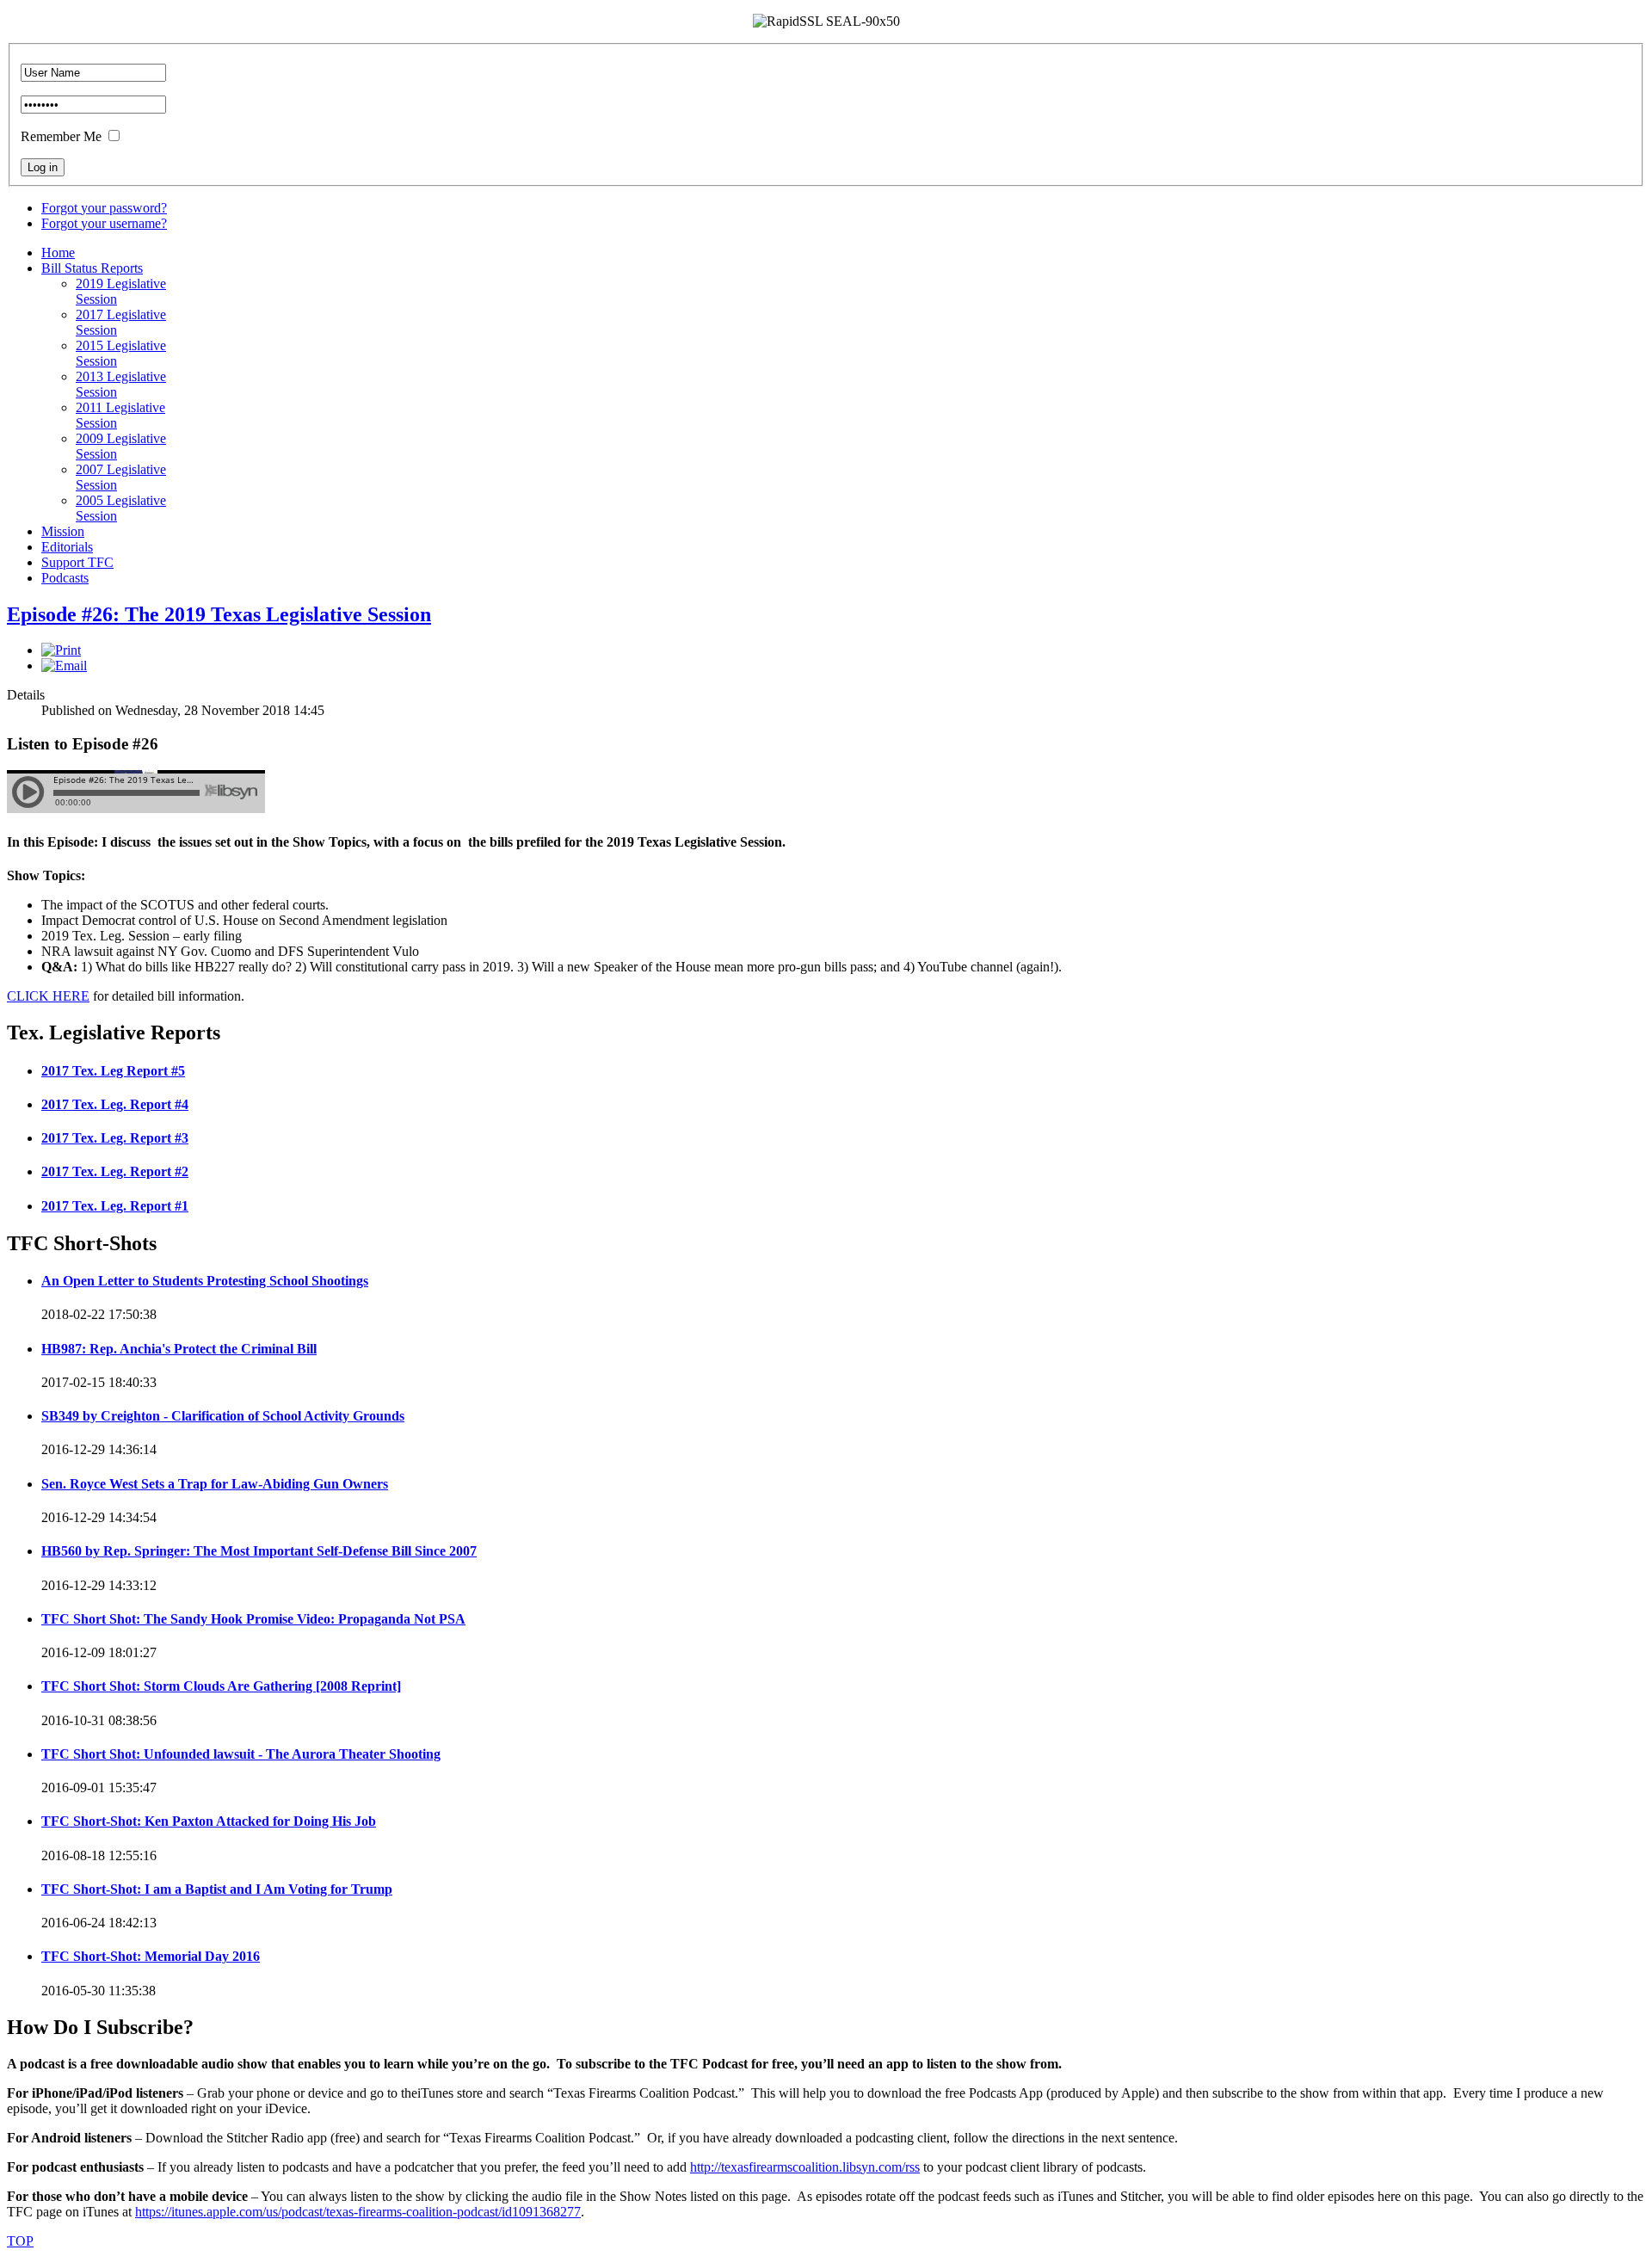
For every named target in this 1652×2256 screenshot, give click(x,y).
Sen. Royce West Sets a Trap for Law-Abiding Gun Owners (215, 1484)
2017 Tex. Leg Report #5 (113, 1071)
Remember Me (61, 136)
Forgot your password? (104, 208)
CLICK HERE (48, 996)
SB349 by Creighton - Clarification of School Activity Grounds (223, 1416)
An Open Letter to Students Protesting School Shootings (205, 1281)
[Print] (61, 650)
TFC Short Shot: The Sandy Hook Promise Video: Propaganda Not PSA (253, 1619)
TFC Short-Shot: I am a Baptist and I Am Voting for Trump (217, 1889)
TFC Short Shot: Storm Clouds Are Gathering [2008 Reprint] (221, 1686)
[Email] (64, 666)
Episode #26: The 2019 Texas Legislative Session (219, 614)
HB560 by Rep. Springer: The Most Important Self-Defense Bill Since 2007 (259, 1551)
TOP (20, 2241)
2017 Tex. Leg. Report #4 (115, 1104)
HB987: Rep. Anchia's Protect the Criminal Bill (179, 1349)
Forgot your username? (104, 223)
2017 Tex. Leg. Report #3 (115, 1138)
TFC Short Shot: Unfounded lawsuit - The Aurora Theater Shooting (241, 1754)
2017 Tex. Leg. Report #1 (115, 1206)
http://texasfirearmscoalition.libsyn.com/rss (805, 2167)
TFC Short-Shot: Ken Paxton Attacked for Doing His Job (209, 1821)
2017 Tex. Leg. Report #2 (115, 1171)
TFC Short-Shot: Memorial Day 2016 (151, 1956)
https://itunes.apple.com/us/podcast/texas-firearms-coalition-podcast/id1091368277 (358, 2212)
